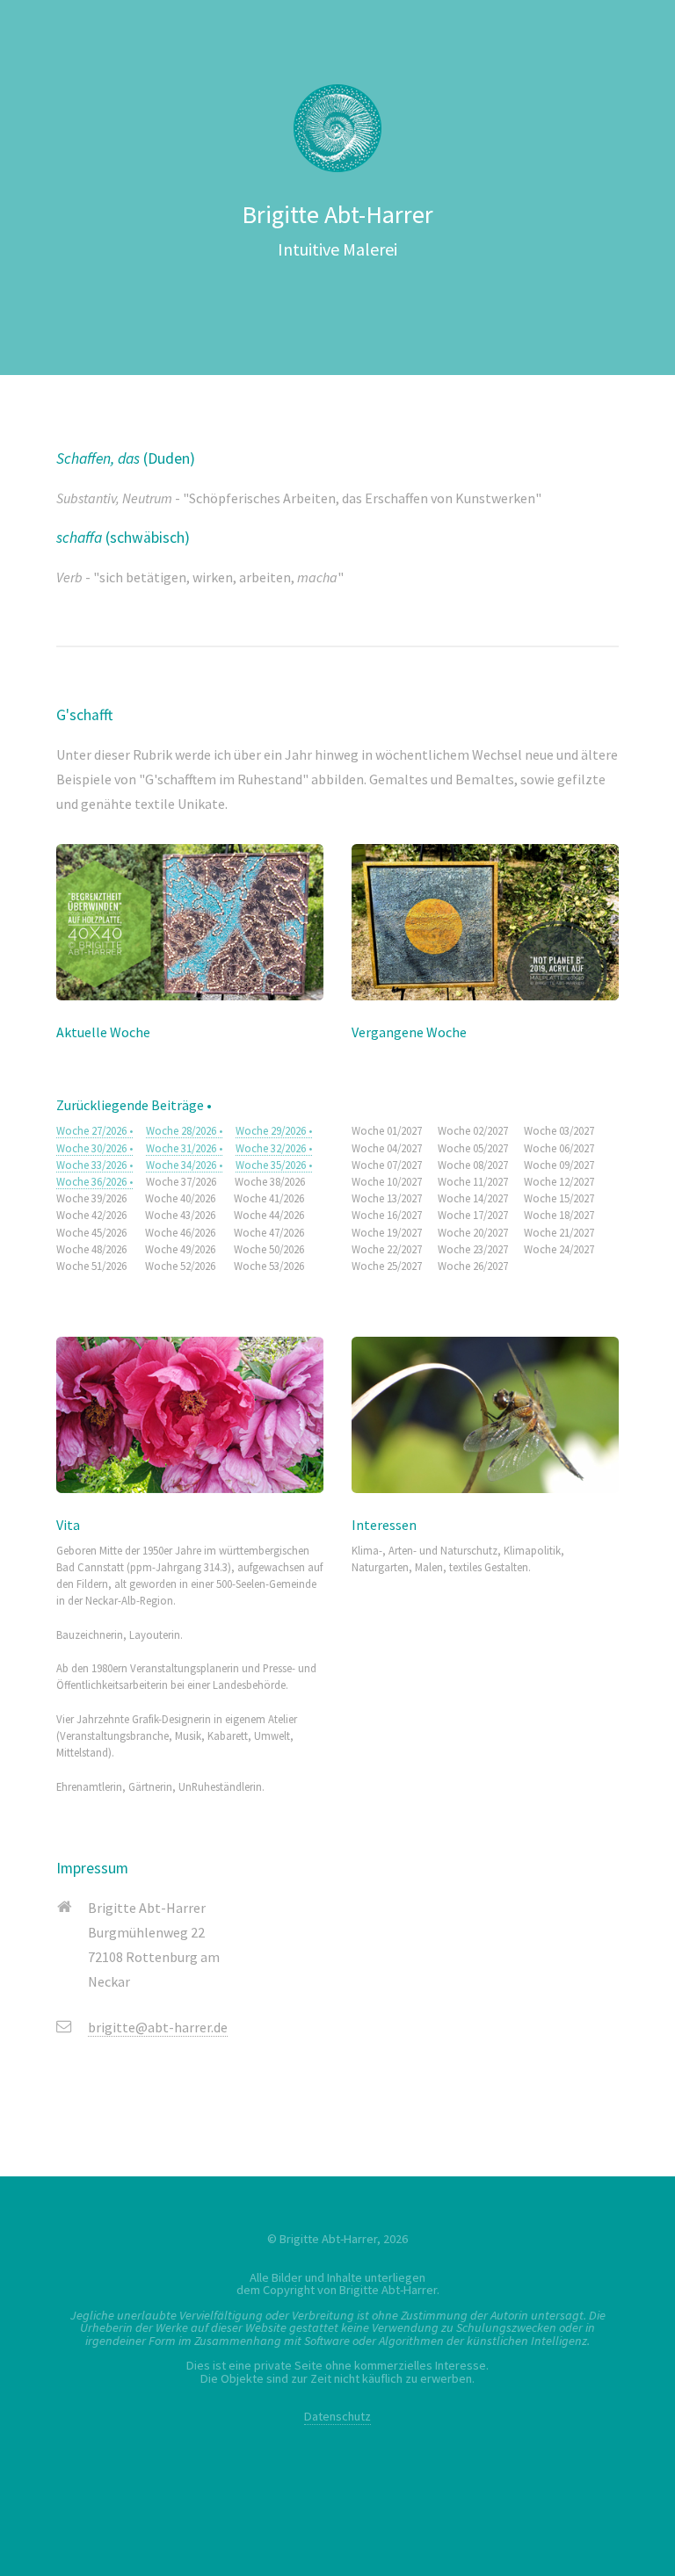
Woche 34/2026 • (184, 1165)
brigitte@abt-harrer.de (158, 2027)
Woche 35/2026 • (274, 1165)
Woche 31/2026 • (184, 1148)
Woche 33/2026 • (94, 1165)
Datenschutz (337, 2416)
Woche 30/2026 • (94, 1148)
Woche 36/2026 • (94, 1181)
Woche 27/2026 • (94, 1130)
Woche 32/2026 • (274, 1148)
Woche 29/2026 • (274, 1130)
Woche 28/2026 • (184, 1130)
